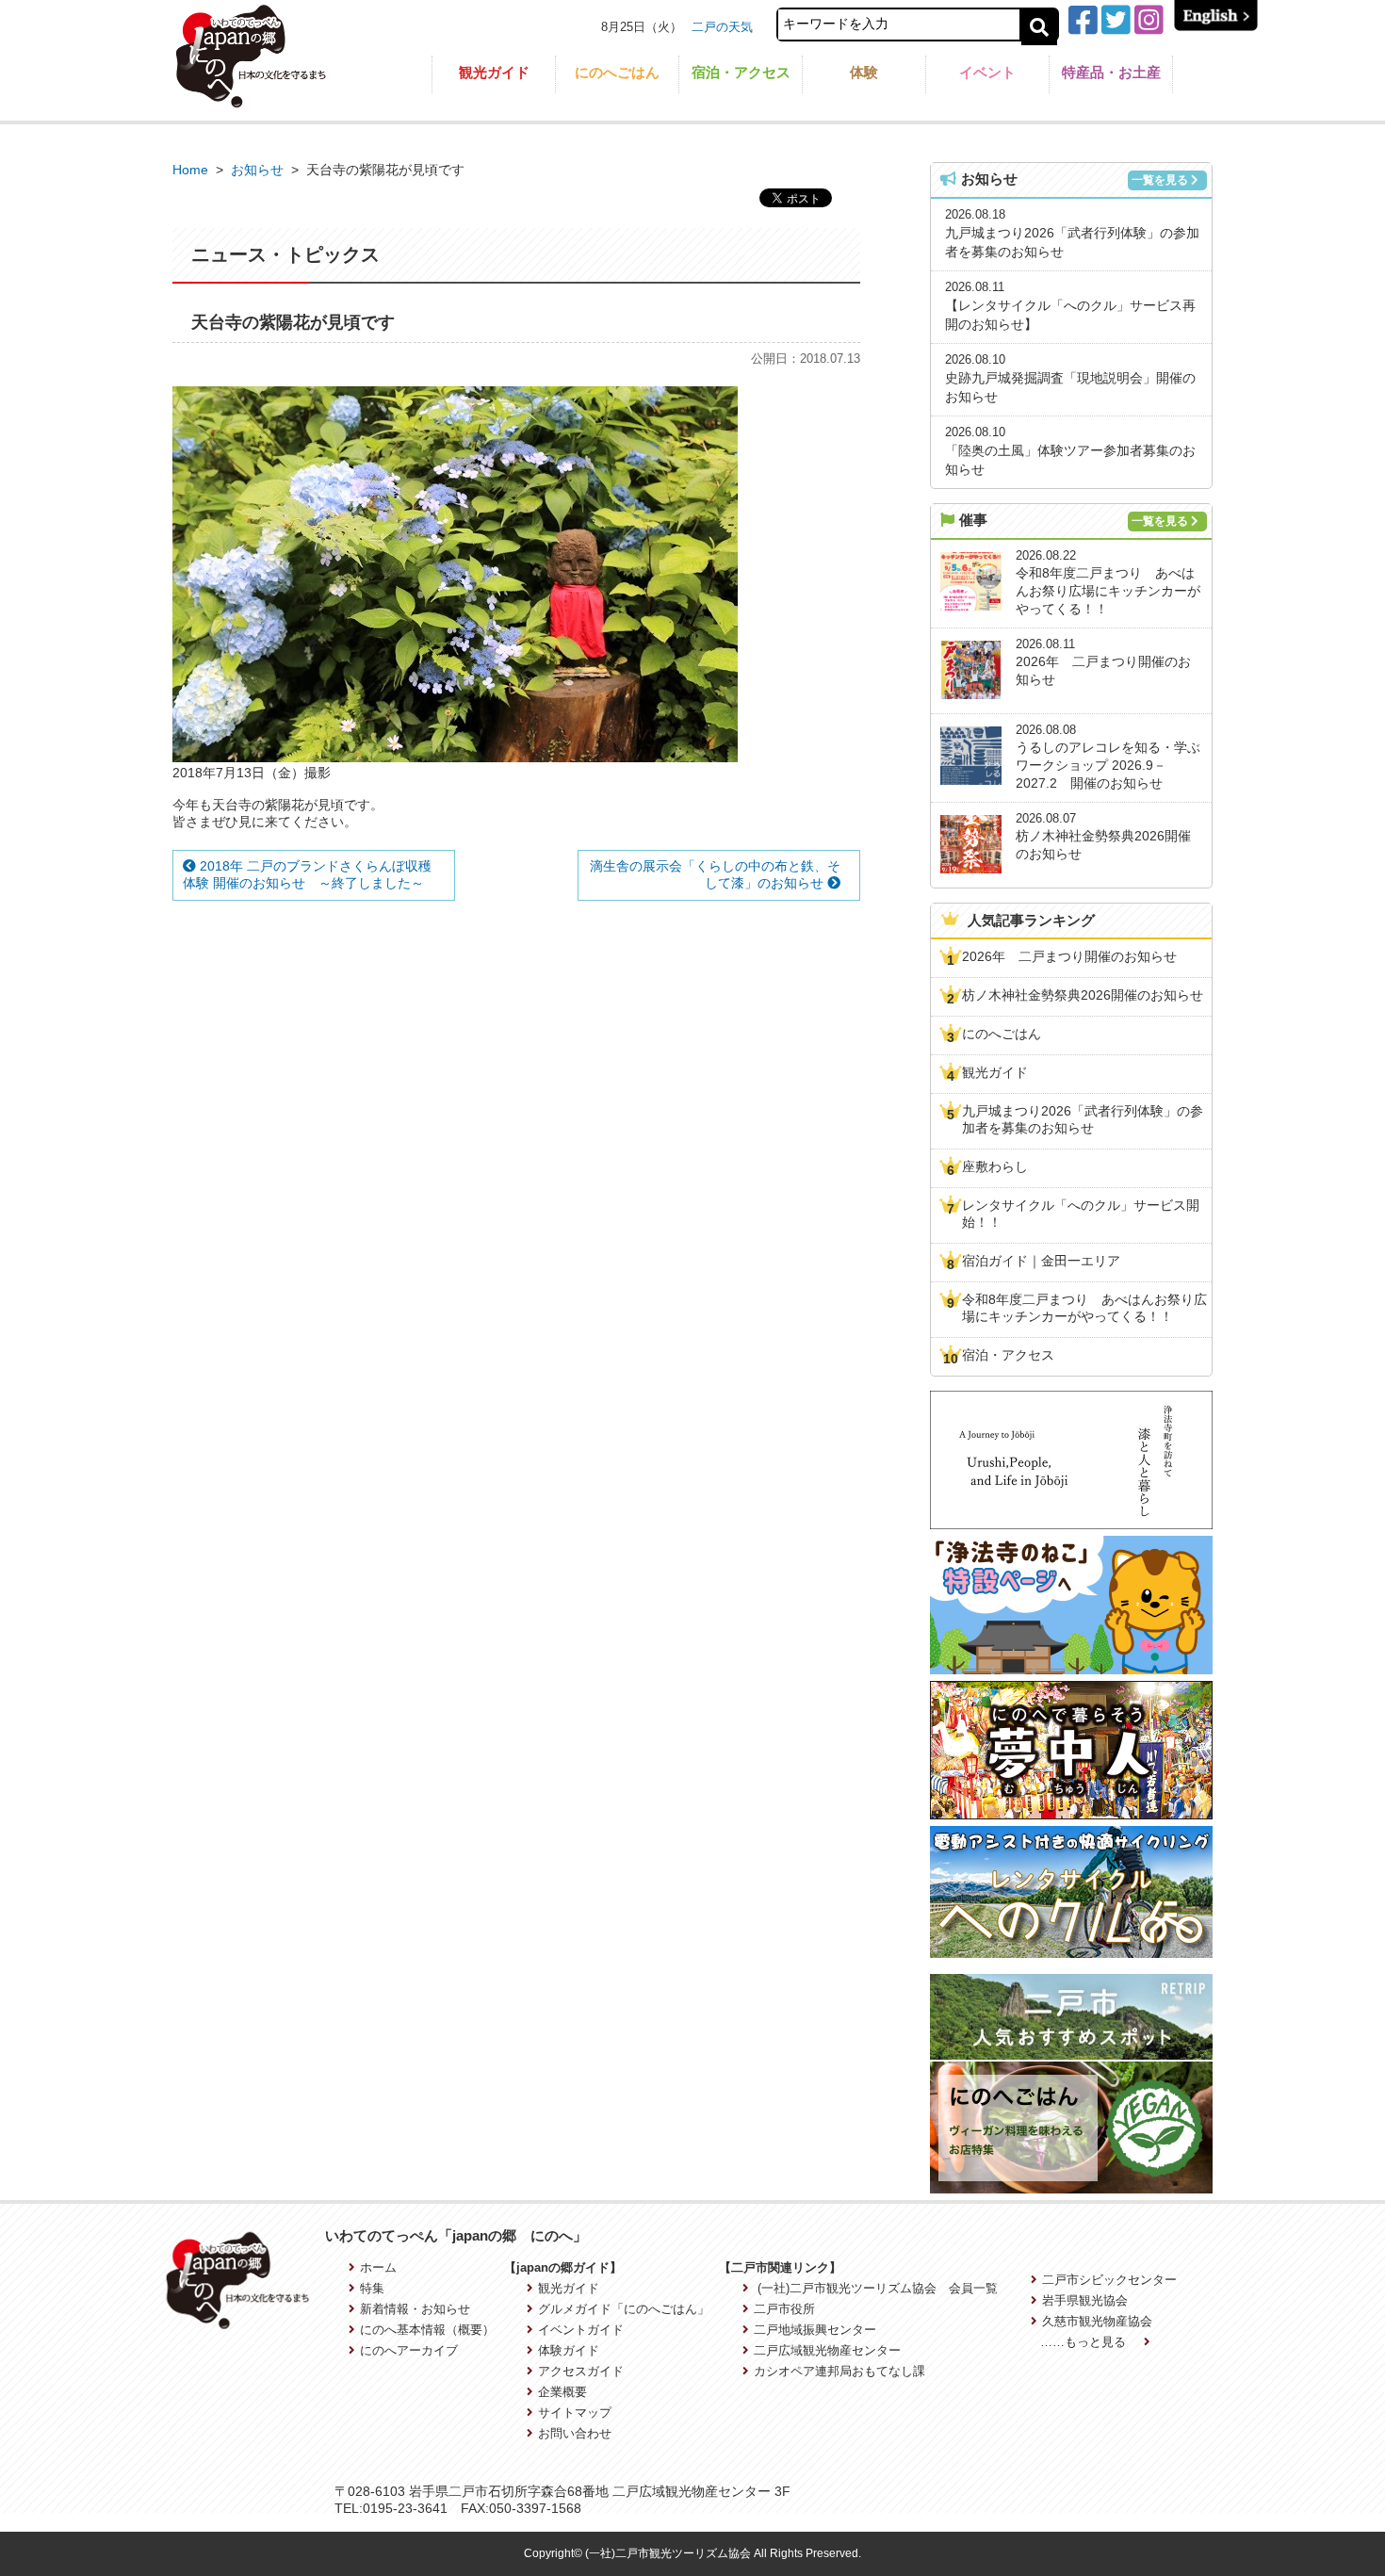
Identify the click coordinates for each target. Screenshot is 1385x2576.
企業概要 (562, 2392)
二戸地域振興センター (815, 2330)
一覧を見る (1160, 180)
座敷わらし (995, 1166)
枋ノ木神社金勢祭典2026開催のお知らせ (1083, 995)
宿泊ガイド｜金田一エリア (1041, 1261)
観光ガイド (494, 72)
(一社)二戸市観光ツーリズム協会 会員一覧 (876, 2288)
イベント (987, 72)
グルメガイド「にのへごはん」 (624, 2309)
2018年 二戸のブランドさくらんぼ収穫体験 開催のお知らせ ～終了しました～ (307, 874)
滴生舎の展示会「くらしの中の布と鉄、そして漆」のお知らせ (715, 874)
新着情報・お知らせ (415, 2309)
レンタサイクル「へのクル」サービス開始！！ (1081, 1214)
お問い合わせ (575, 2433)
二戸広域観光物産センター (827, 2350)
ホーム (378, 2267)
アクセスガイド (581, 2371)
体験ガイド (569, 2350)
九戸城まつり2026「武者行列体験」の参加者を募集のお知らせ (1083, 1119)
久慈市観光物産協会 (1097, 2321)
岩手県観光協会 (1085, 2300)
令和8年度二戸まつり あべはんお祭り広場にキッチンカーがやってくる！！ (1084, 1308)
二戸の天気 (722, 27)
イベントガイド (581, 2330)
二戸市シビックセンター (1109, 2280)
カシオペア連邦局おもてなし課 (839, 2371)
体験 (864, 72)
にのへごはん (617, 72)
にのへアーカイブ (409, 2350)
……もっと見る (1085, 2342)
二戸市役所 (784, 2309)
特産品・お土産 (1111, 72)
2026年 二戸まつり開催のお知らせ (1069, 956)
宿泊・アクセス (741, 72)
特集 (372, 2288)
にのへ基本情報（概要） (427, 2330)
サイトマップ (575, 2413)
